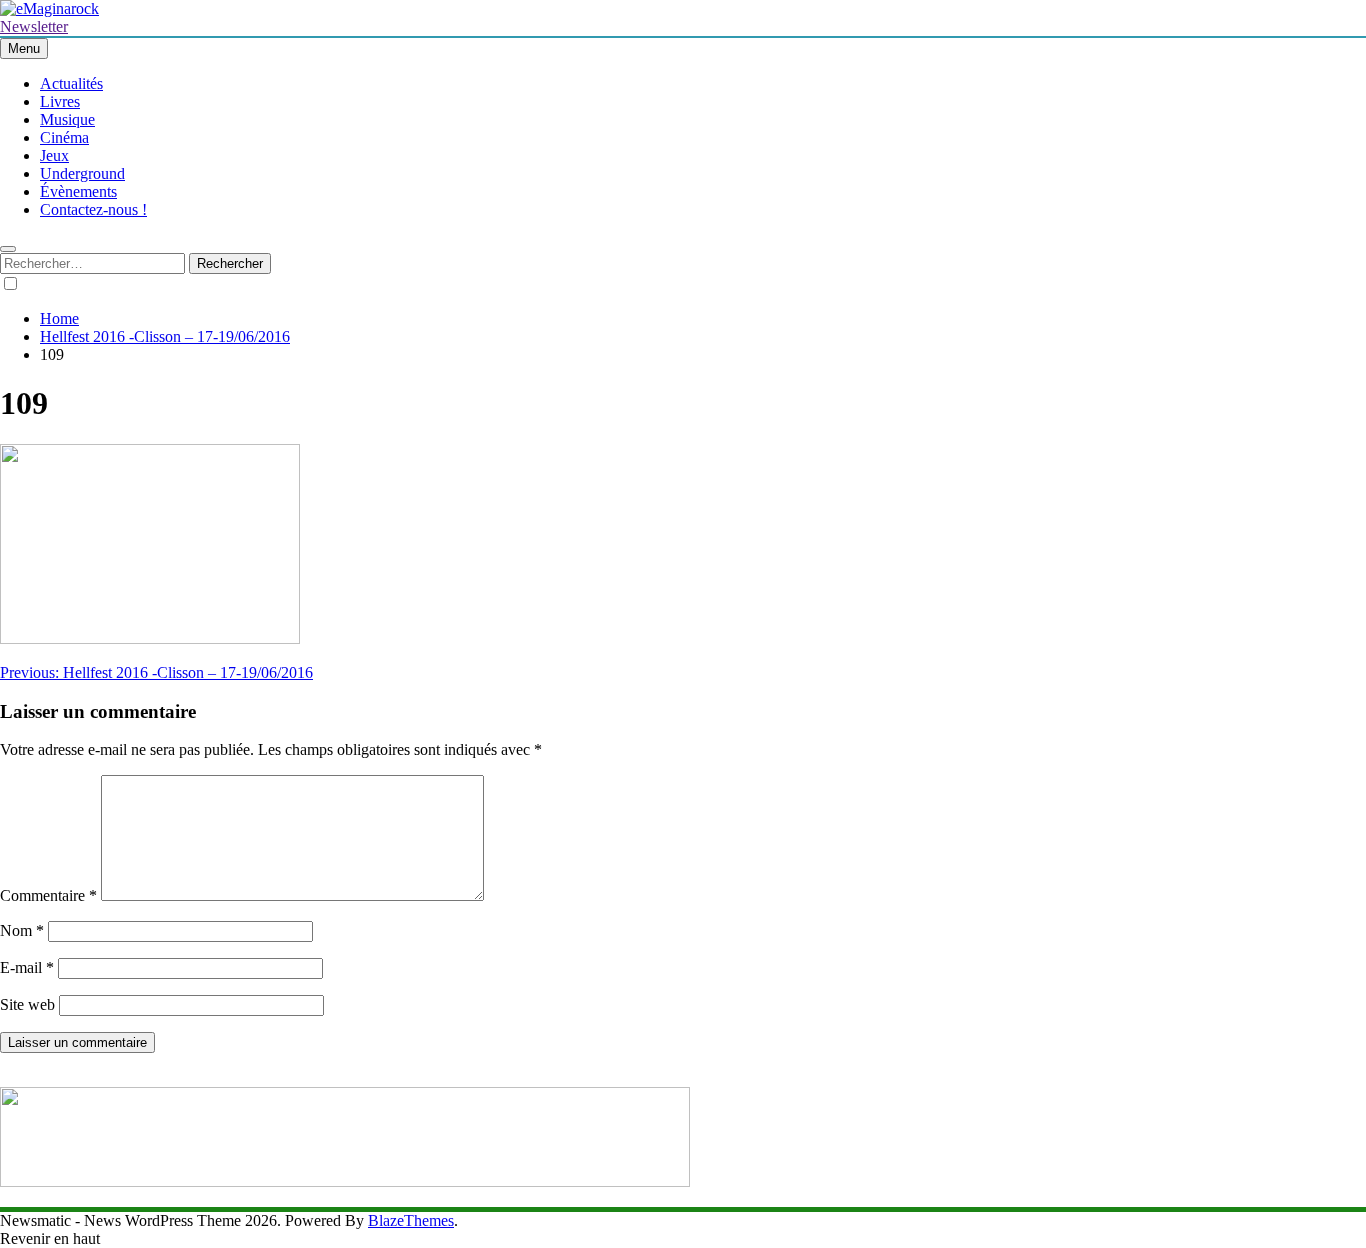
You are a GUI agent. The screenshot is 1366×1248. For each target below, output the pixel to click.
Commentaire (48, 895)
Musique (67, 119)
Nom (22, 930)
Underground (82, 173)
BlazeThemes (411, 1220)
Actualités (71, 83)
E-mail (27, 967)
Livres (60, 101)
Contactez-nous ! (93, 209)
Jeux (54, 155)
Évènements (78, 191)
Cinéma (64, 137)
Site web (27, 1004)
